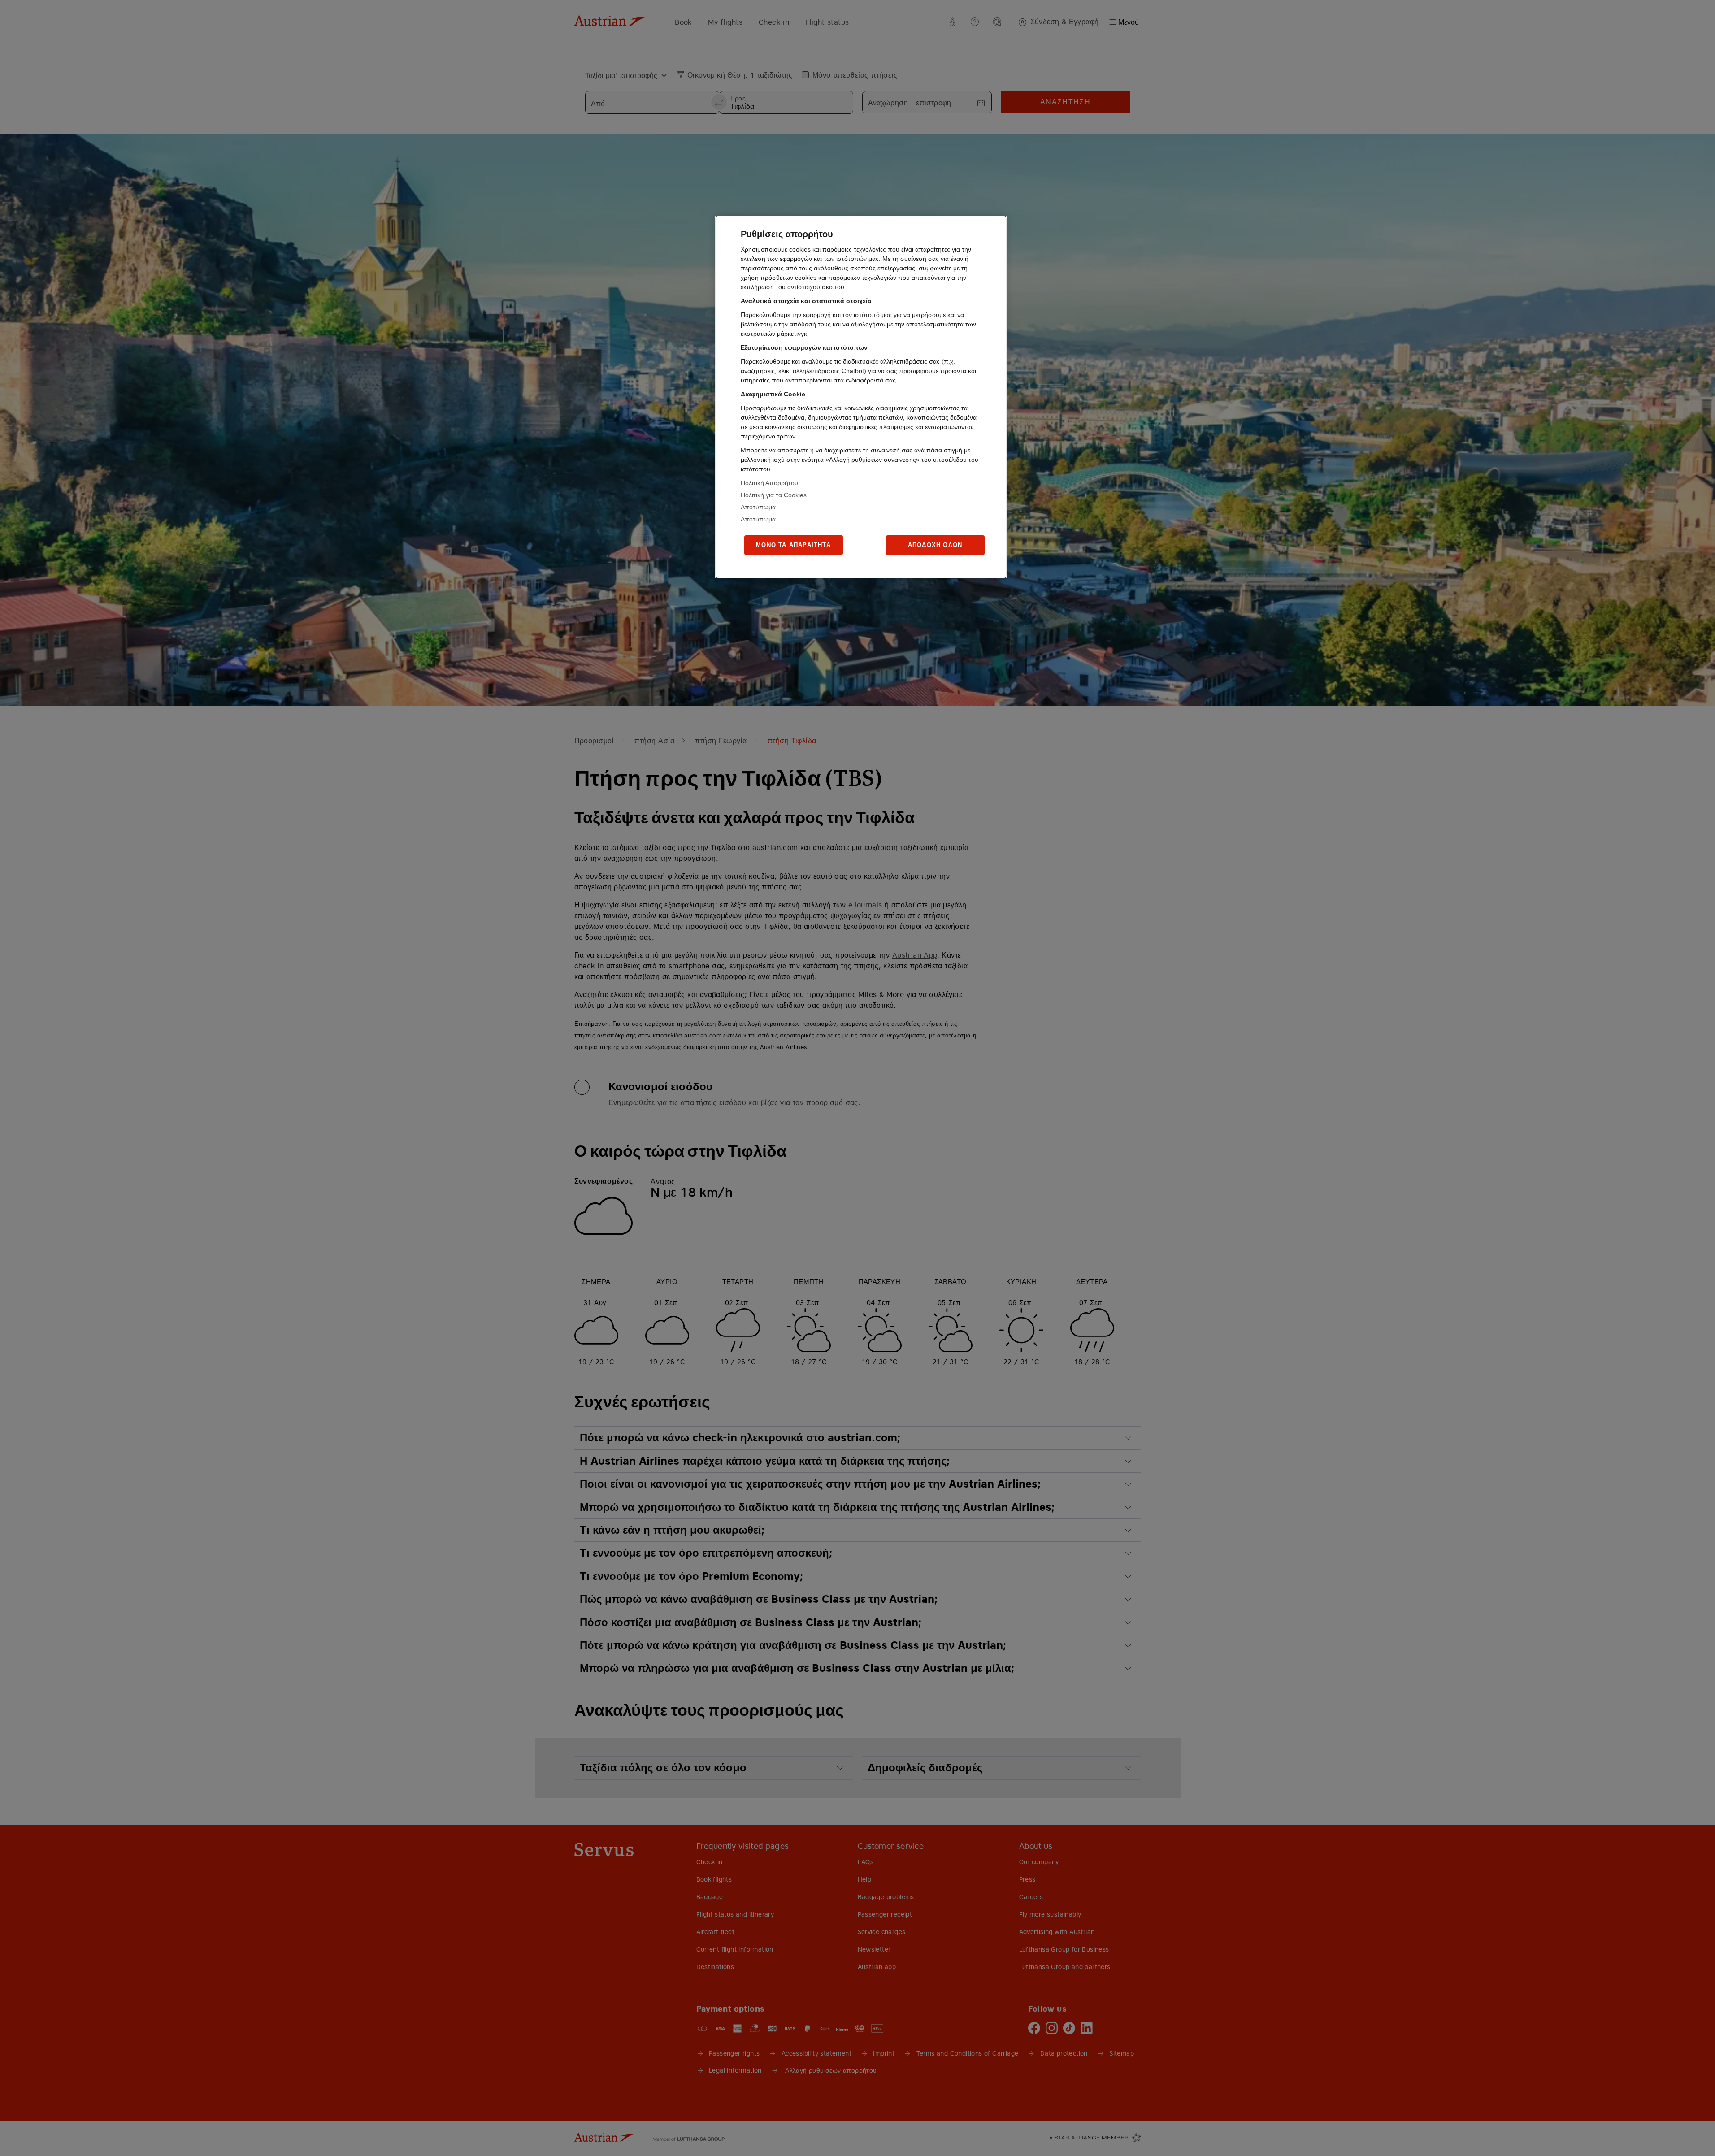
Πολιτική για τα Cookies (774, 495)
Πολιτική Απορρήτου (769, 483)
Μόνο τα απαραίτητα (793, 545)
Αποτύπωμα (758, 507)
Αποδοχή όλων (935, 545)
